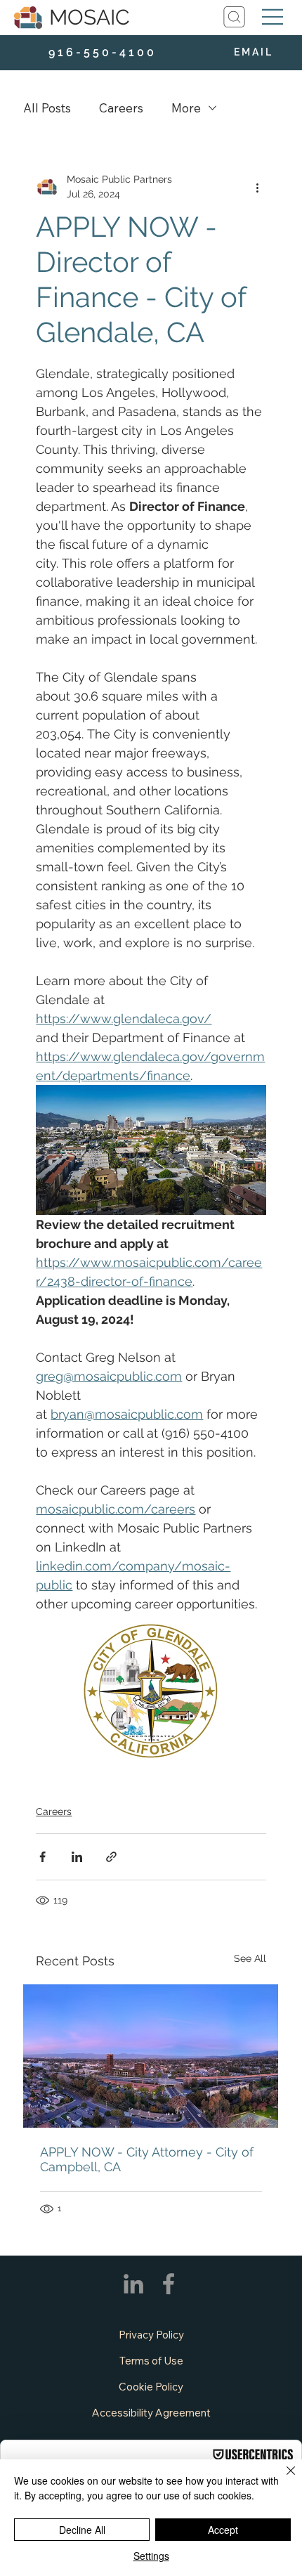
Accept (223, 2530)
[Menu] (273, 17)
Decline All (82, 2530)
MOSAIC (90, 17)
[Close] (282, 2479)
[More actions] (258, 187)
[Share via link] (111, 1857)
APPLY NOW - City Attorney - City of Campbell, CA (147, 2159)
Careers (121, 108)
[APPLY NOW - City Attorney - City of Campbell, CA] (151, 2056)
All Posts (47, 108)
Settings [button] (151, 2556)
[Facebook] (169, 2284)
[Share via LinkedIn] (77, 1857)
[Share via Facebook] (42, 1857)
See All (250, 1958)
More (186, 108)
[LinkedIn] (133, 2284)
